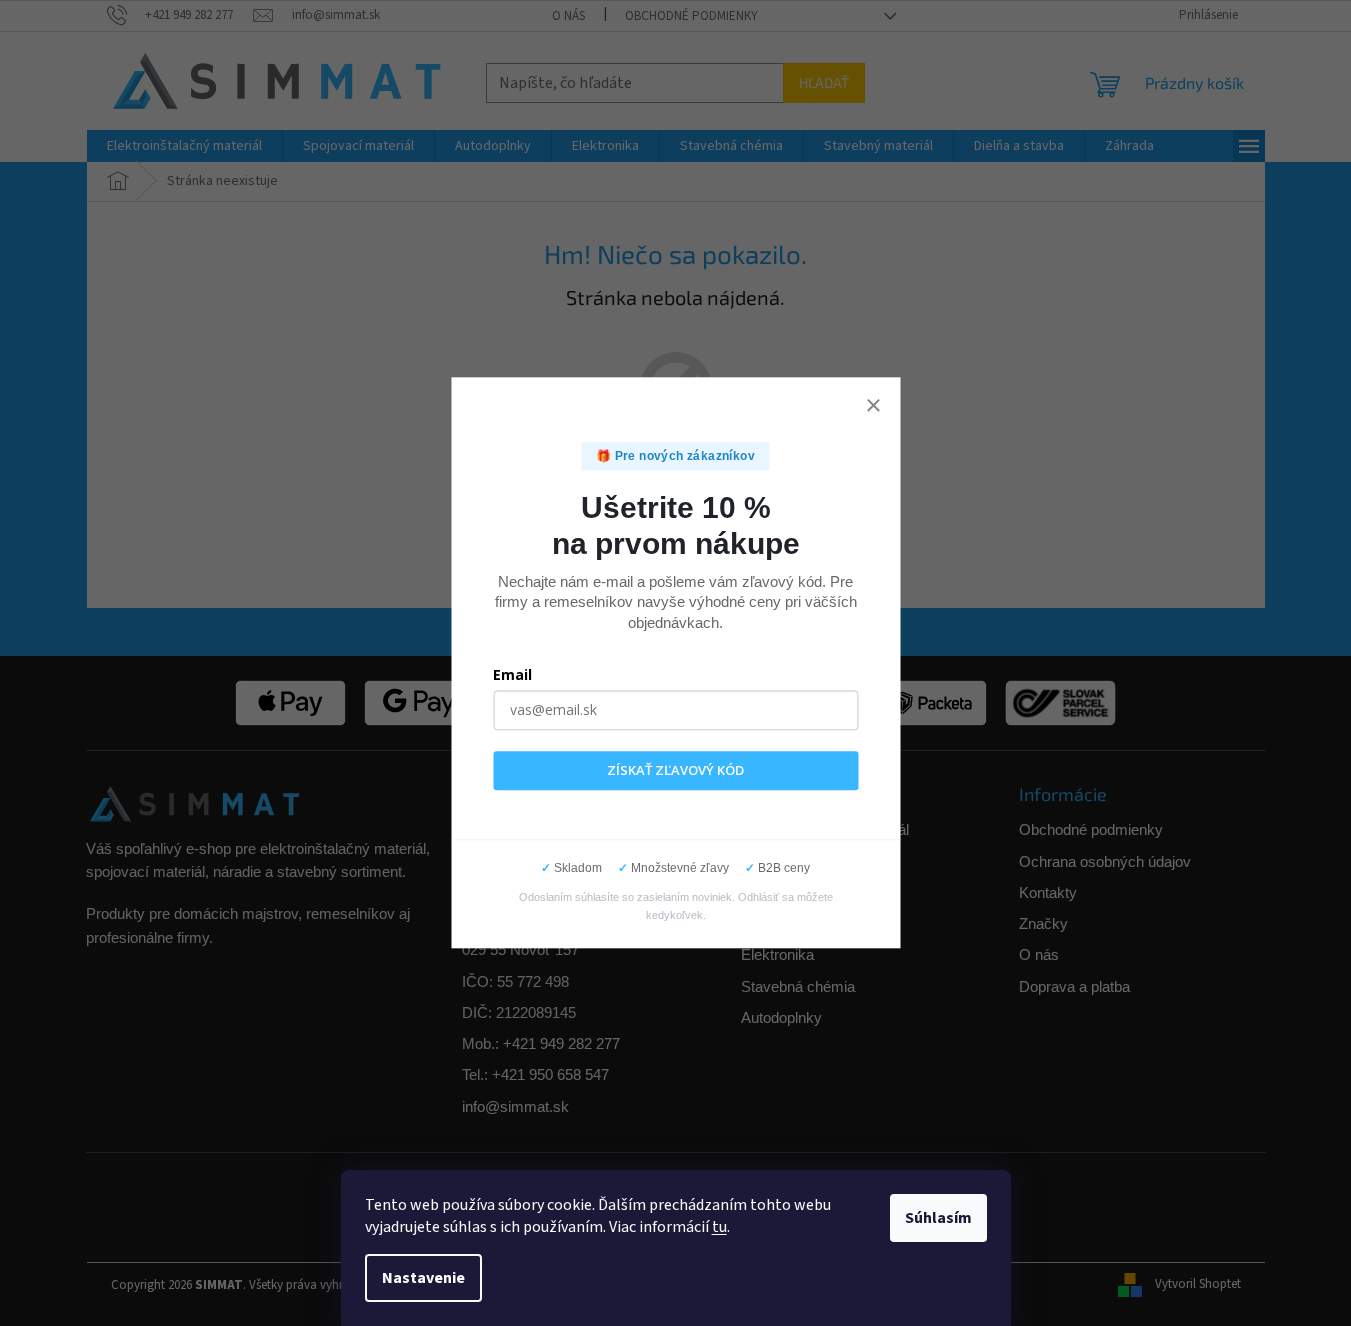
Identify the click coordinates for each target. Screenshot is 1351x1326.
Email (512, 674)
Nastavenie (423, 1278)
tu (719, 1227)
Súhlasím (938, 1218)
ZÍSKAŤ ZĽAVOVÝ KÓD (675, 770)
